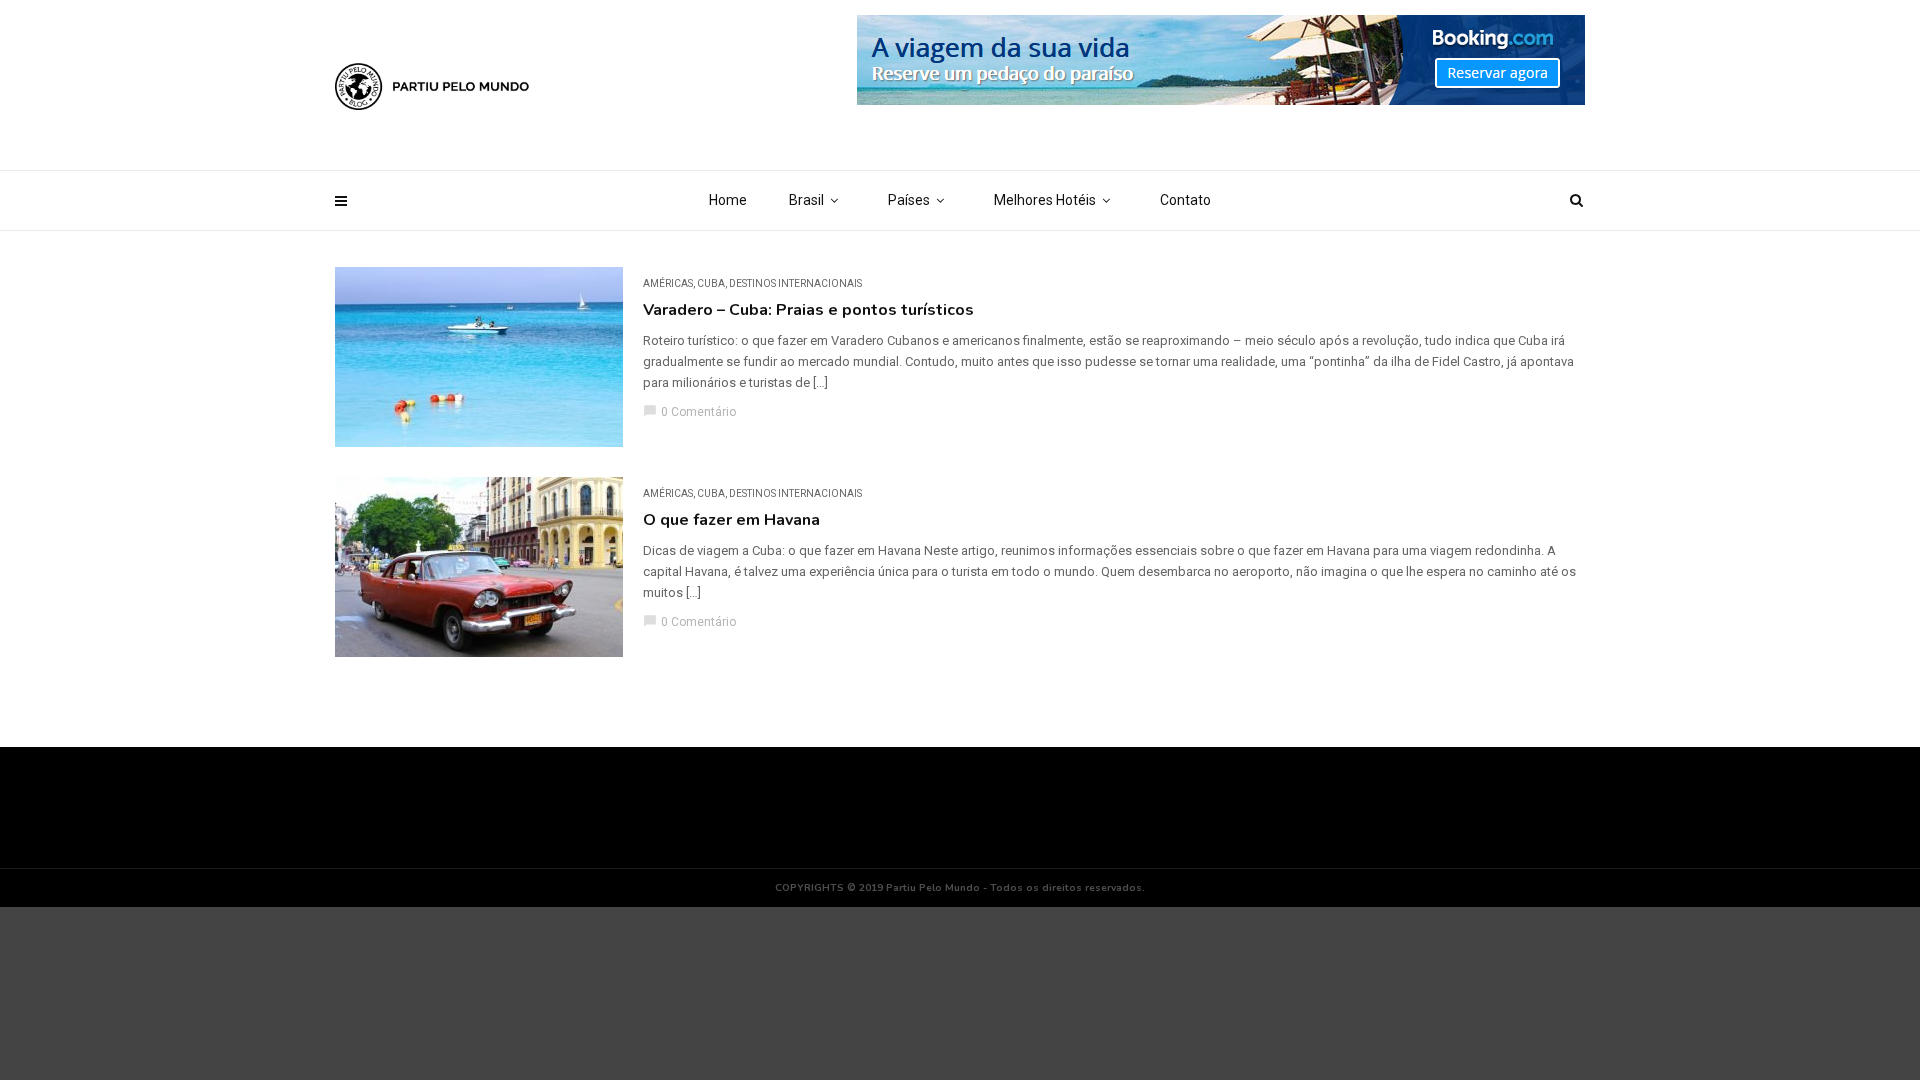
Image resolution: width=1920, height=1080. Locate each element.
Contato (1185, 200)
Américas (668, 283)
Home (728, 200)
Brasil (806, 200)
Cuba (711, 283)
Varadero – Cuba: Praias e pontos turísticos (808, 310)
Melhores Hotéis (1045, 200)
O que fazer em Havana (731, 520)
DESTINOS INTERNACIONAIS (795, 283)
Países (909, 200)
